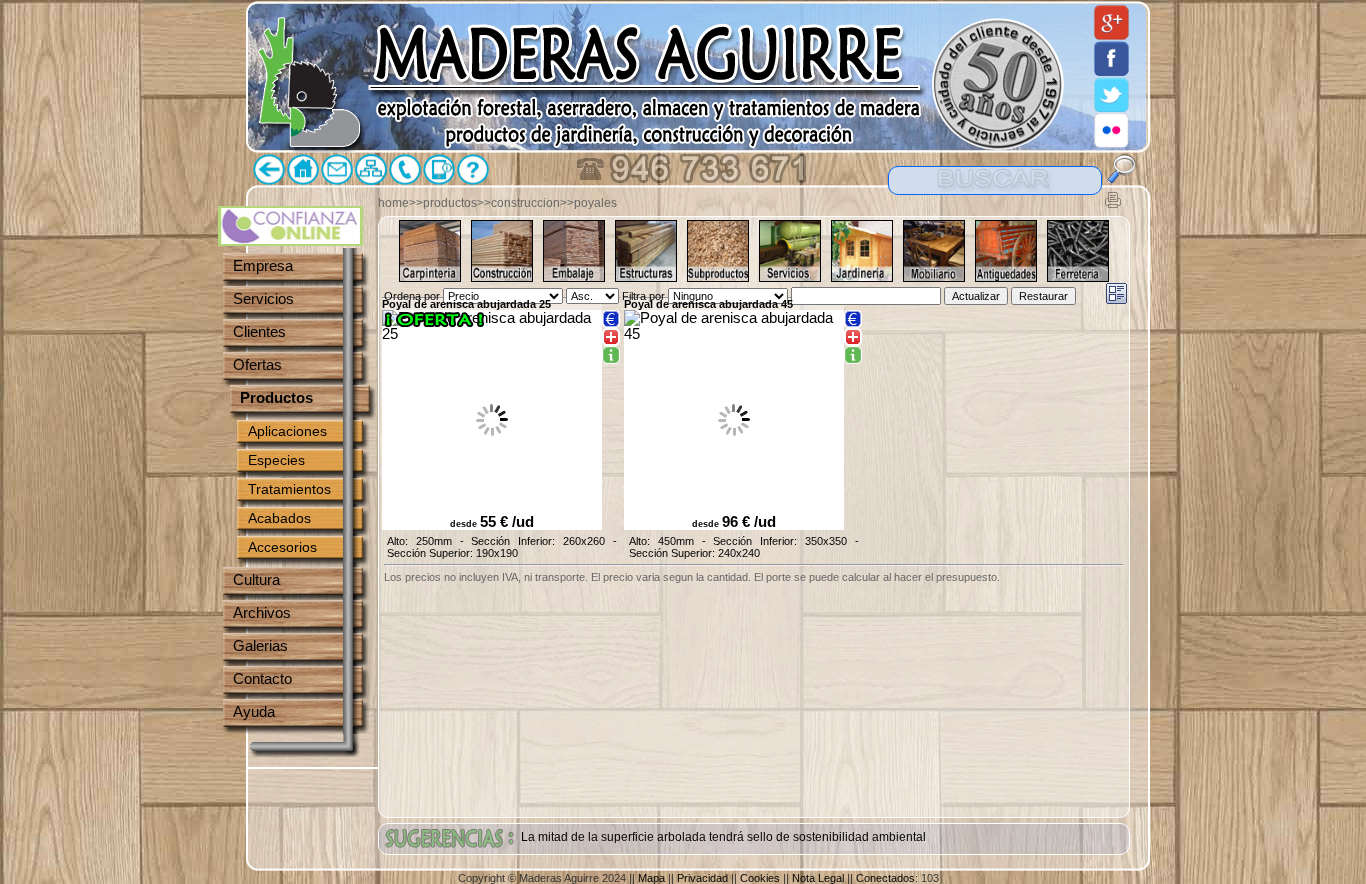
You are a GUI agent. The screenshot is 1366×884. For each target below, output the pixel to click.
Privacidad (702, 878)
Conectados (885, 878)
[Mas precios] (611, 319)
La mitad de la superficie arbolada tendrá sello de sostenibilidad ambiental (723, 837)
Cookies (760, 878)
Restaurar (1043, 296)
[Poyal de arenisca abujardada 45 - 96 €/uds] (853, 356)
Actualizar (976, 296)
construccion (525, 203)
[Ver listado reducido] (1116, 293)
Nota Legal (818, 878)
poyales (595, 203)
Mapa (651, 878)
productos (450, 203)
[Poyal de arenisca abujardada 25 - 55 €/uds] (611, 356)
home (393, 203)
